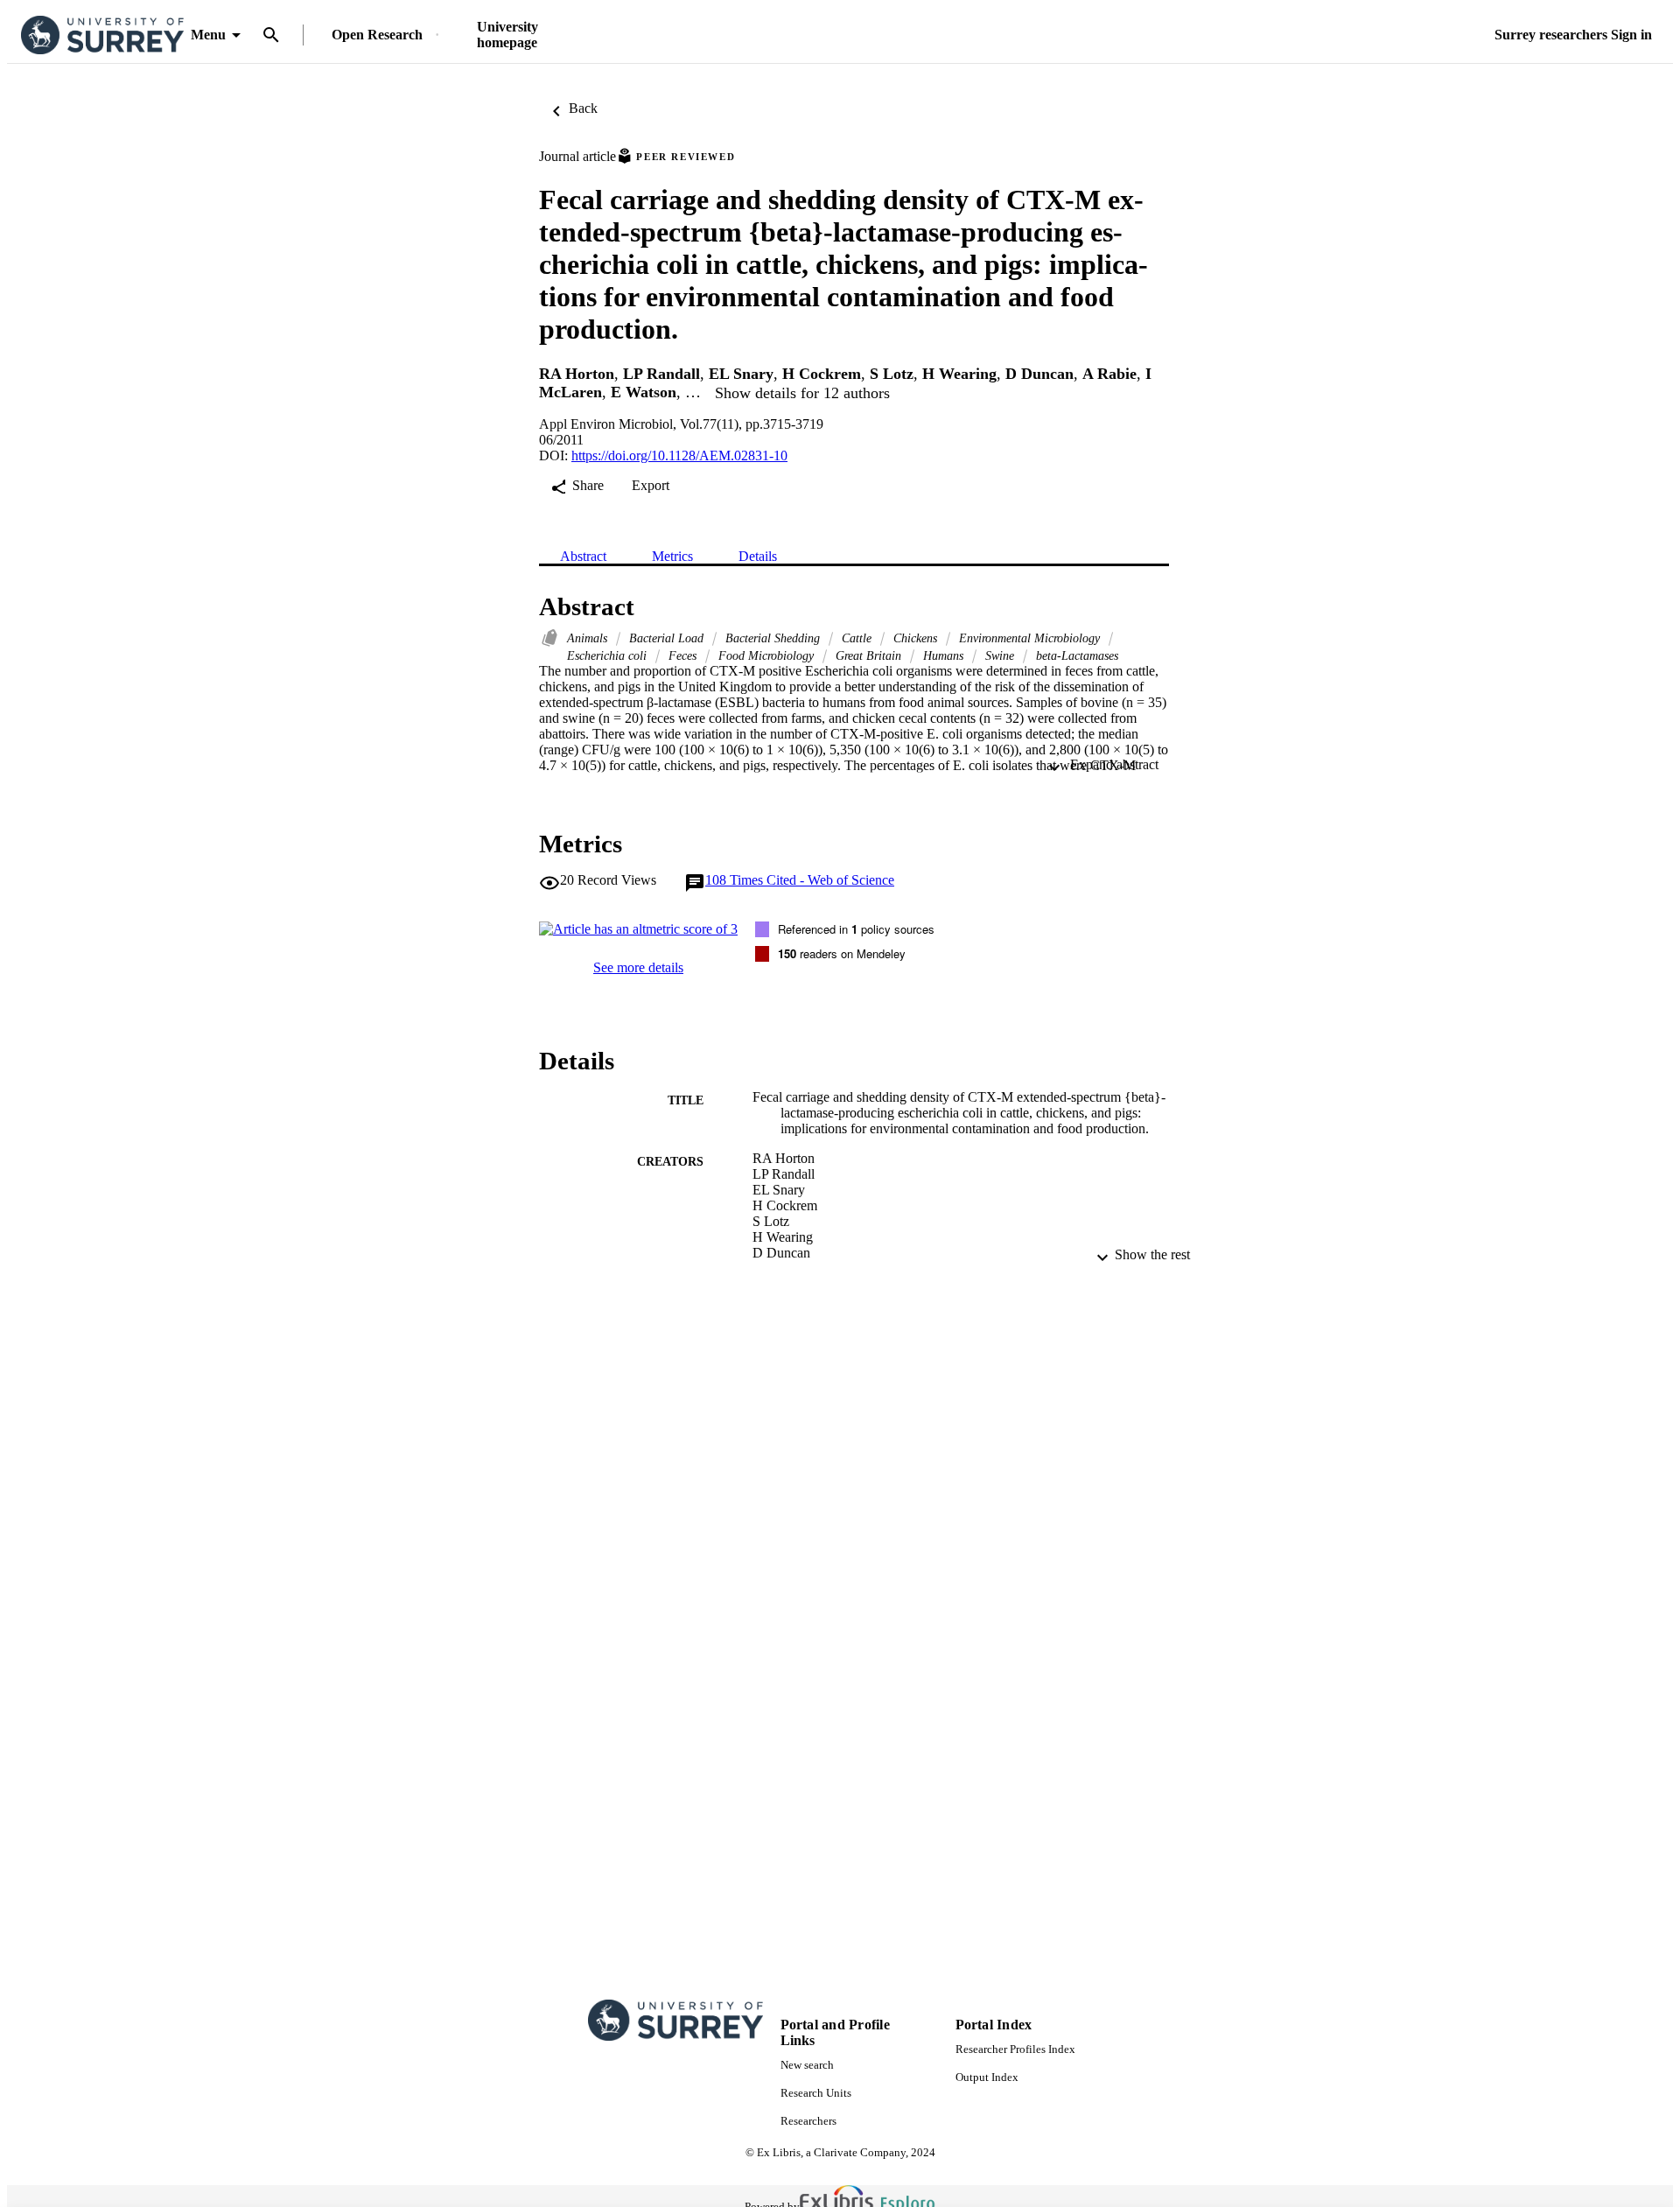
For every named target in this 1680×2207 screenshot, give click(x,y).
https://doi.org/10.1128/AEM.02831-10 (679, 455)
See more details (638, 967)
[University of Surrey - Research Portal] (102, 35)
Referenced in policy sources (856, 929)
